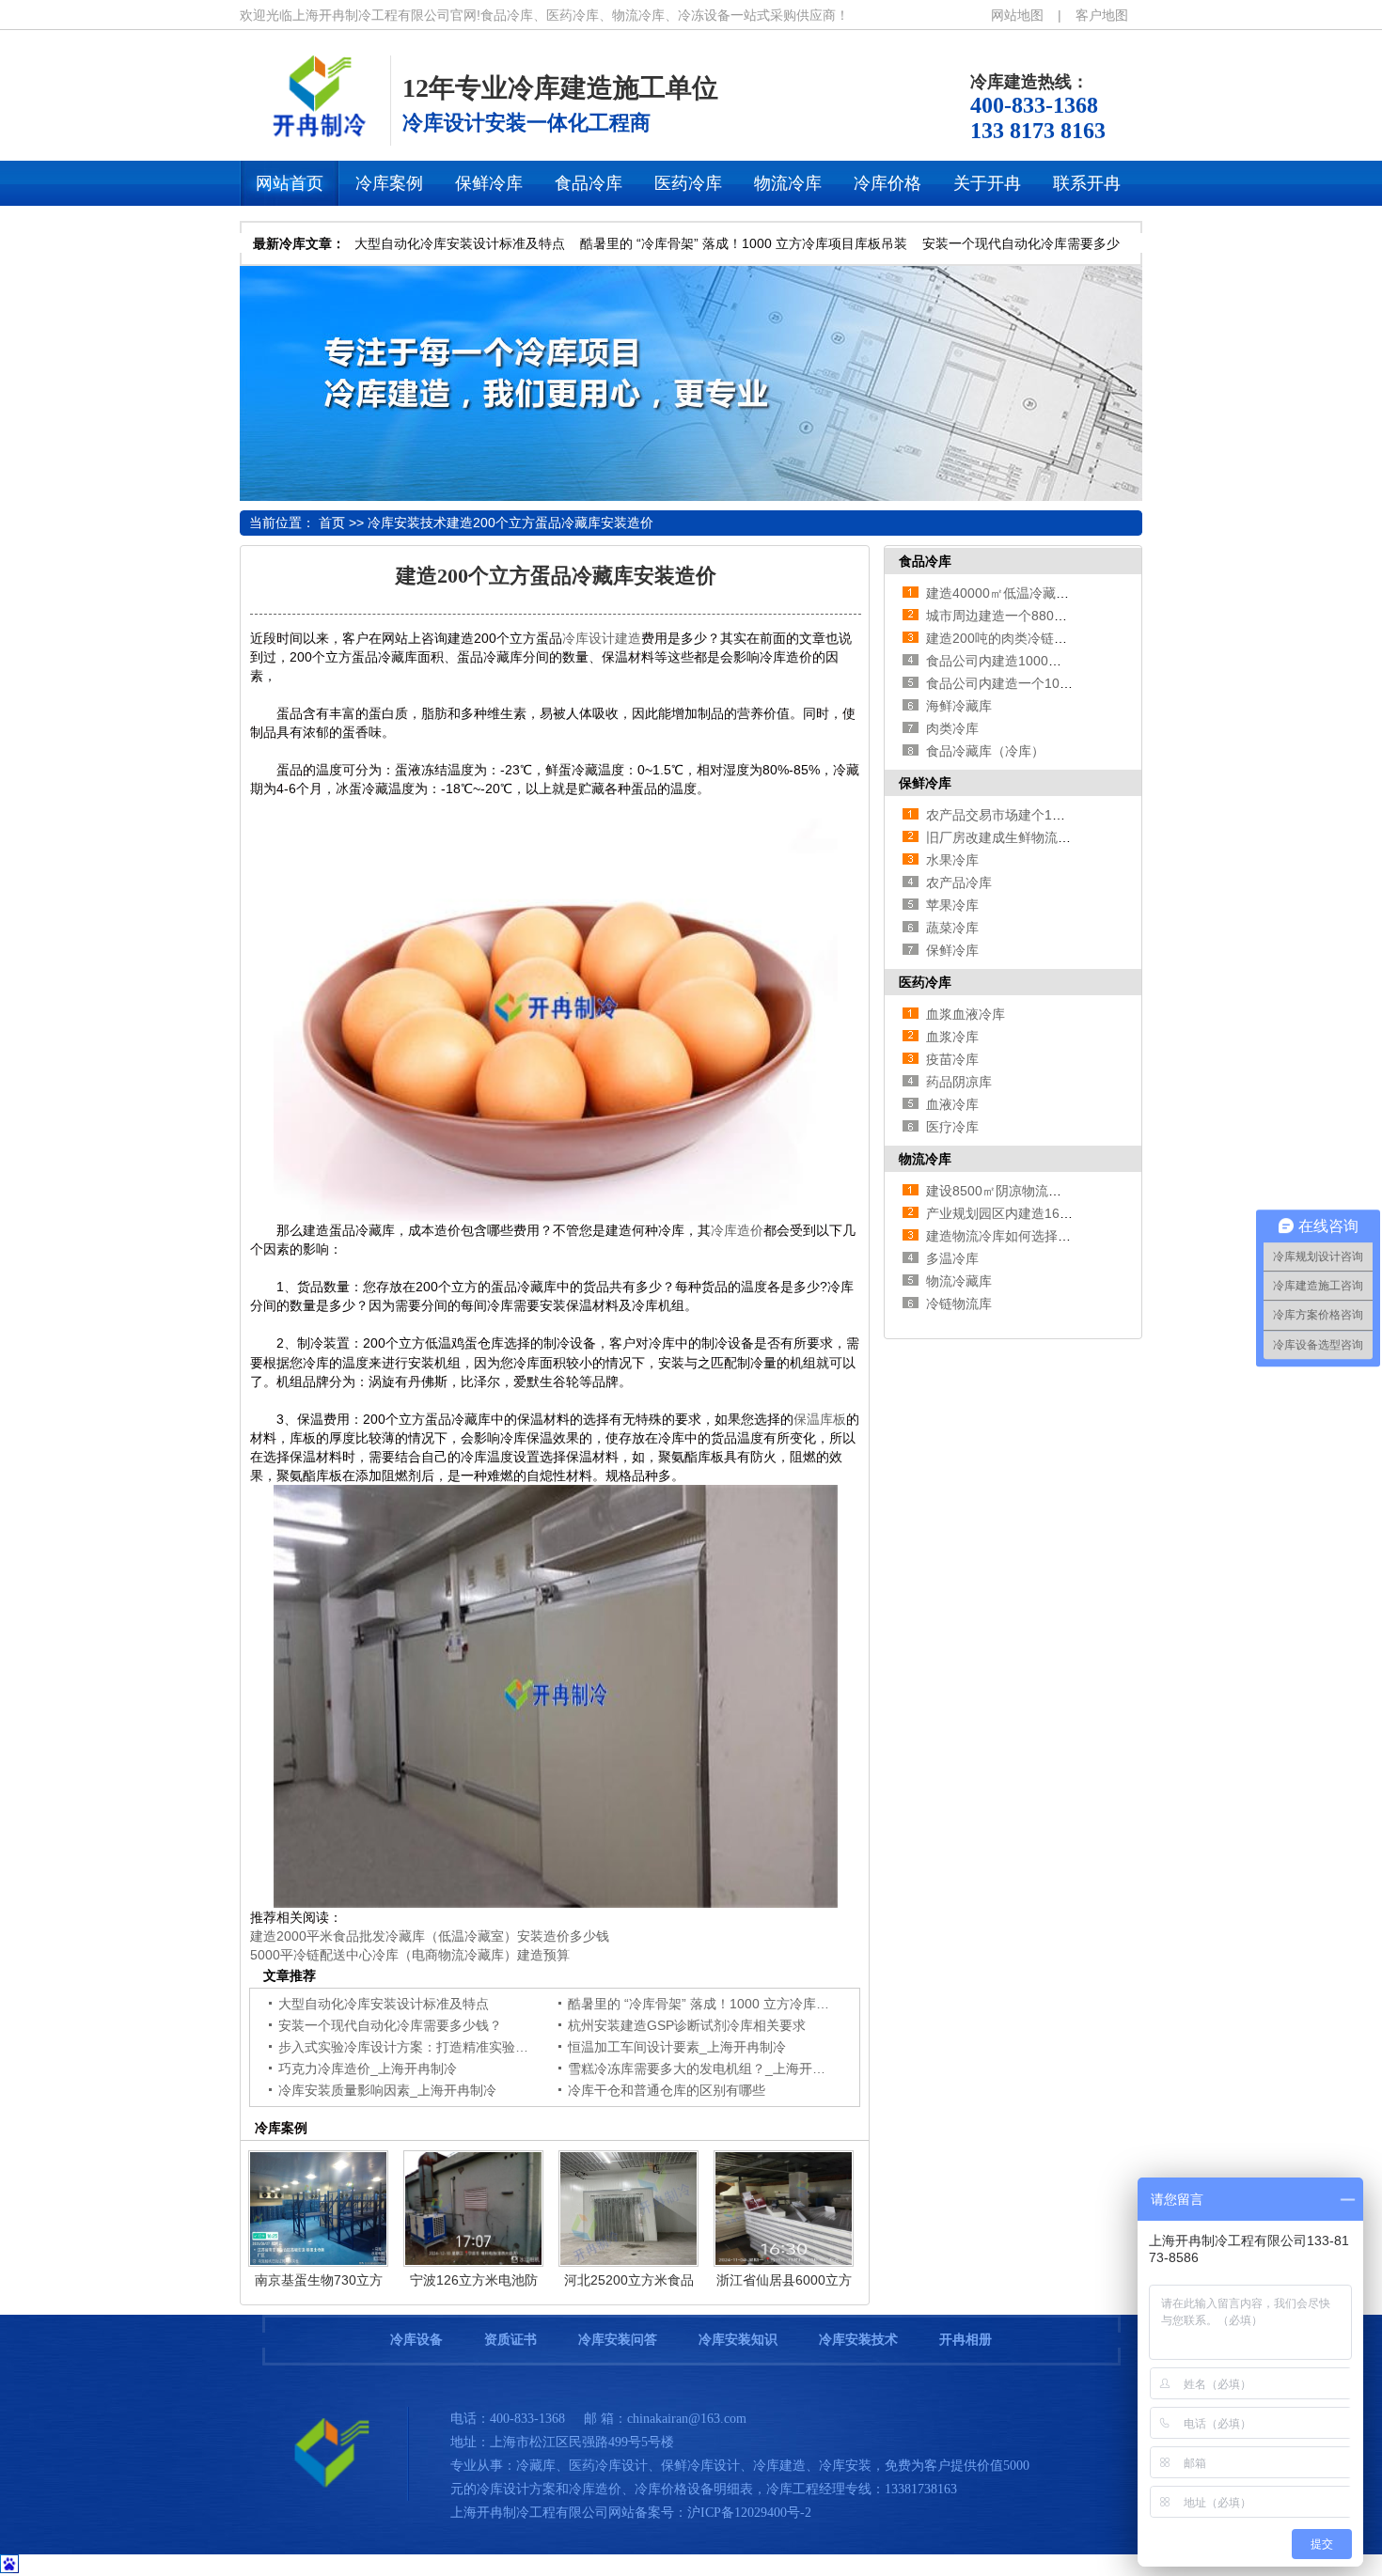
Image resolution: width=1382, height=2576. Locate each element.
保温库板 (820, 1419)
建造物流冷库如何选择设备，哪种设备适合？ (1058, 1236)
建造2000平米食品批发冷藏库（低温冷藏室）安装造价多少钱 (430, 1936)
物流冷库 (925, 1159)
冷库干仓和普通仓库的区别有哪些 (667, 2090)
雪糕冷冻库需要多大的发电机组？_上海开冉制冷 (710, 2069)
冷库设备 (416, 2340)
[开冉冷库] (315, 135)
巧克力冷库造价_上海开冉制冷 (368, 2069)
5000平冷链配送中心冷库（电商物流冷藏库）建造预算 (410, 1955)
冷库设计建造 (602, 638)
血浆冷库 (952, 1037)
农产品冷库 (959, 882)
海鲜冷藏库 (959, 706)
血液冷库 (952, 1104)
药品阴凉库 (959, 1082)
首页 (332, 523)
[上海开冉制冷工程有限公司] (324, 2496)
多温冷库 (952, 1258)
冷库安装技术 (407, 523)
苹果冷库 (952, 905)
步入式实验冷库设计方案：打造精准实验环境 (410, 2047)
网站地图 (1017, 15)
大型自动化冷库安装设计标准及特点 (460, 243)
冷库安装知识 (738, 2340)
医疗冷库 (952, 1127)
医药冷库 (925, 982)
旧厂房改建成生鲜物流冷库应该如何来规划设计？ (1071, 837)
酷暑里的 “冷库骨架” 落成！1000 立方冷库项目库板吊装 (744, 243)
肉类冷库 (952, 728)
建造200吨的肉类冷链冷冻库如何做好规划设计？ (1069, 638)
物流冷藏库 (959, 1281)
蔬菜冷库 (952, 928)
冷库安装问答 (618, 2340)
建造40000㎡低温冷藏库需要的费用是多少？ (1057, 593)
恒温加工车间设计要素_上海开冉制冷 (677, 2047)
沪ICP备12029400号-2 (749, 2513)
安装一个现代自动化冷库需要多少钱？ (390, 2025)
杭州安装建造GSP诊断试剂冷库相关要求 (687, 2025)
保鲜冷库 (925, 783)
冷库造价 (737, 1230)
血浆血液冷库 (966, 1014)
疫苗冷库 (952, 1059)
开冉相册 (966, 2340)
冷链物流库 (959, 1304)
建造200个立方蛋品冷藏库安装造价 (550, 523)
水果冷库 (952, 860)
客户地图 (1102, 15)
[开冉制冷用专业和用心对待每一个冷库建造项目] (691, 496)
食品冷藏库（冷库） (985, 751)
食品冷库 (925, 561)
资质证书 (510, 2340)
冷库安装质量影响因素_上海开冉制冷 (387, 2090)
